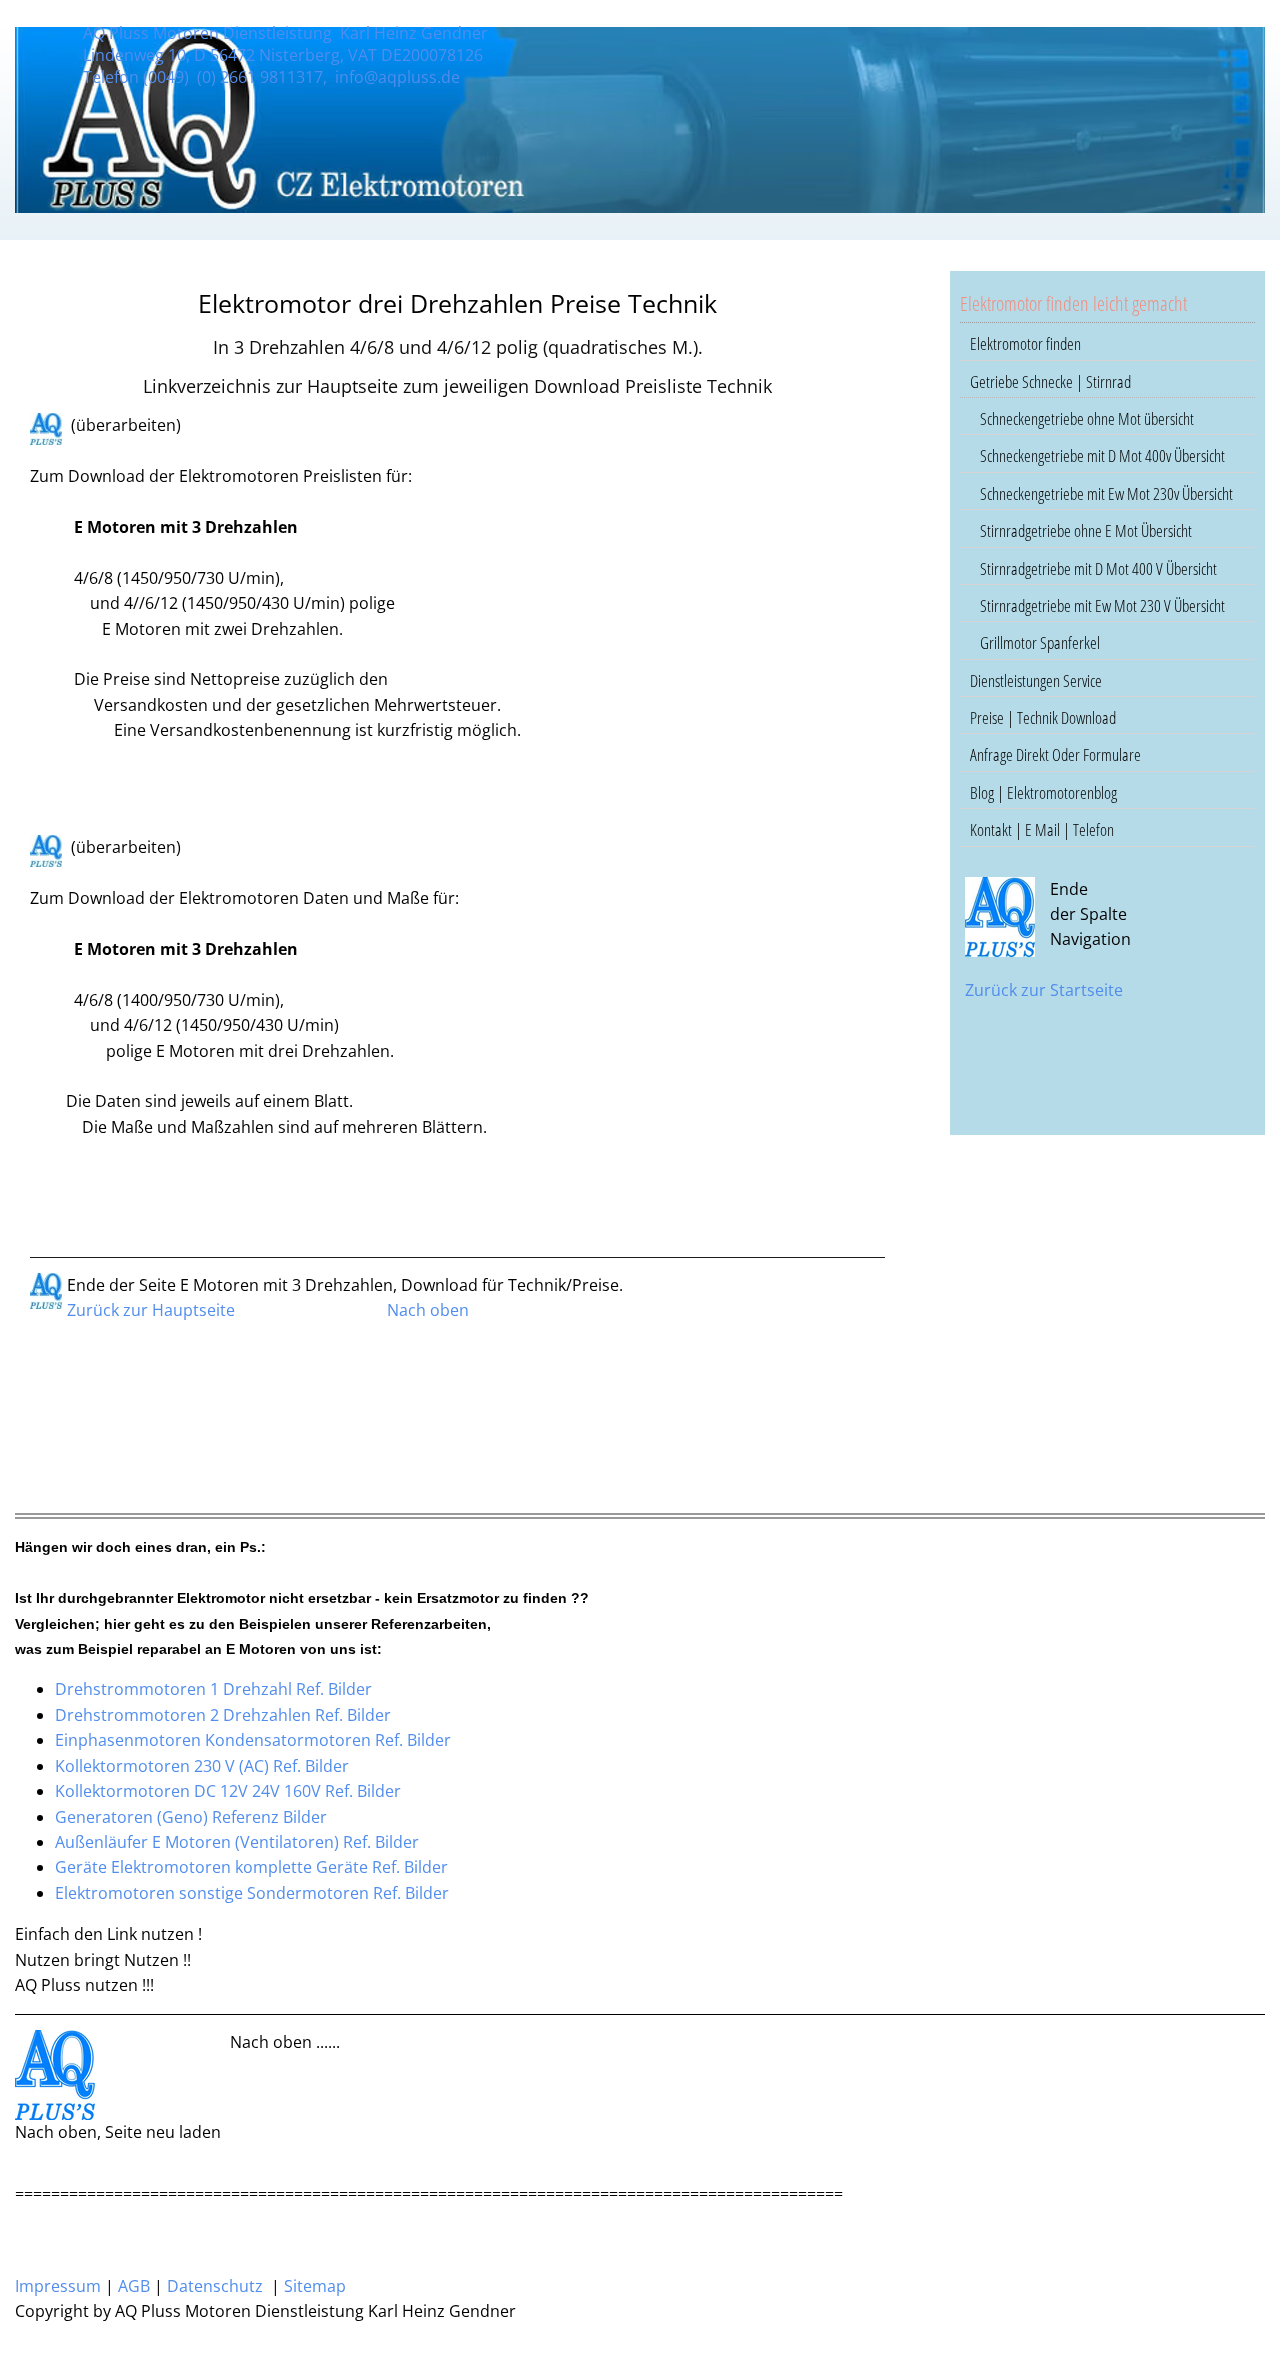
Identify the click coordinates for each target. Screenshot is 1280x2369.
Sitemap (315, 2286)
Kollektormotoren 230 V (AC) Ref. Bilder (202, 1766)
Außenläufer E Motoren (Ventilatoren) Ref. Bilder (237, 1842)
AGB (134, 2286)
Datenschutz (215, 2286)
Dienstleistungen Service (1036, 680)
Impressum (58, 2286)
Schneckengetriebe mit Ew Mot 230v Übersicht (1106, 493)
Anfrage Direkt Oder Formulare (1055, 754)
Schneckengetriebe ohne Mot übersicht (1087, 418)
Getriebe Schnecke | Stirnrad (1050, 381)
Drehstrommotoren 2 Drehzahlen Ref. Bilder (223, 1715)
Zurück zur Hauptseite (151, 1310)
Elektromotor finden (1025, 343)
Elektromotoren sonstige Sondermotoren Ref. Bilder (252, 1893)
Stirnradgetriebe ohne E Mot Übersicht (1086, 530)
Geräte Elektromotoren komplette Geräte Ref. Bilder (251, 1867)
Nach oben (428, 1310)
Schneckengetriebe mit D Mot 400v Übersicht (1102, 455)
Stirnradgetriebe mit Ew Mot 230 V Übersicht (1102, 605)
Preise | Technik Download (1043, 717)
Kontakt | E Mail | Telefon (1042, 829)
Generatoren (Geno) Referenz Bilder (191, 1817)
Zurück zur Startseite (1044, 990)
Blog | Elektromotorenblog (1043, 792)
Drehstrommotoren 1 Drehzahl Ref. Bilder (213, 1689)
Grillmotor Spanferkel (1040, 642)
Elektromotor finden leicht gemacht (1073, 303)
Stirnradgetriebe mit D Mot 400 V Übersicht (1098, 568)
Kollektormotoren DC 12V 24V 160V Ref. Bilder (228, 1791)
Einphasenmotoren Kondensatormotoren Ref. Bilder (253, 1740)
